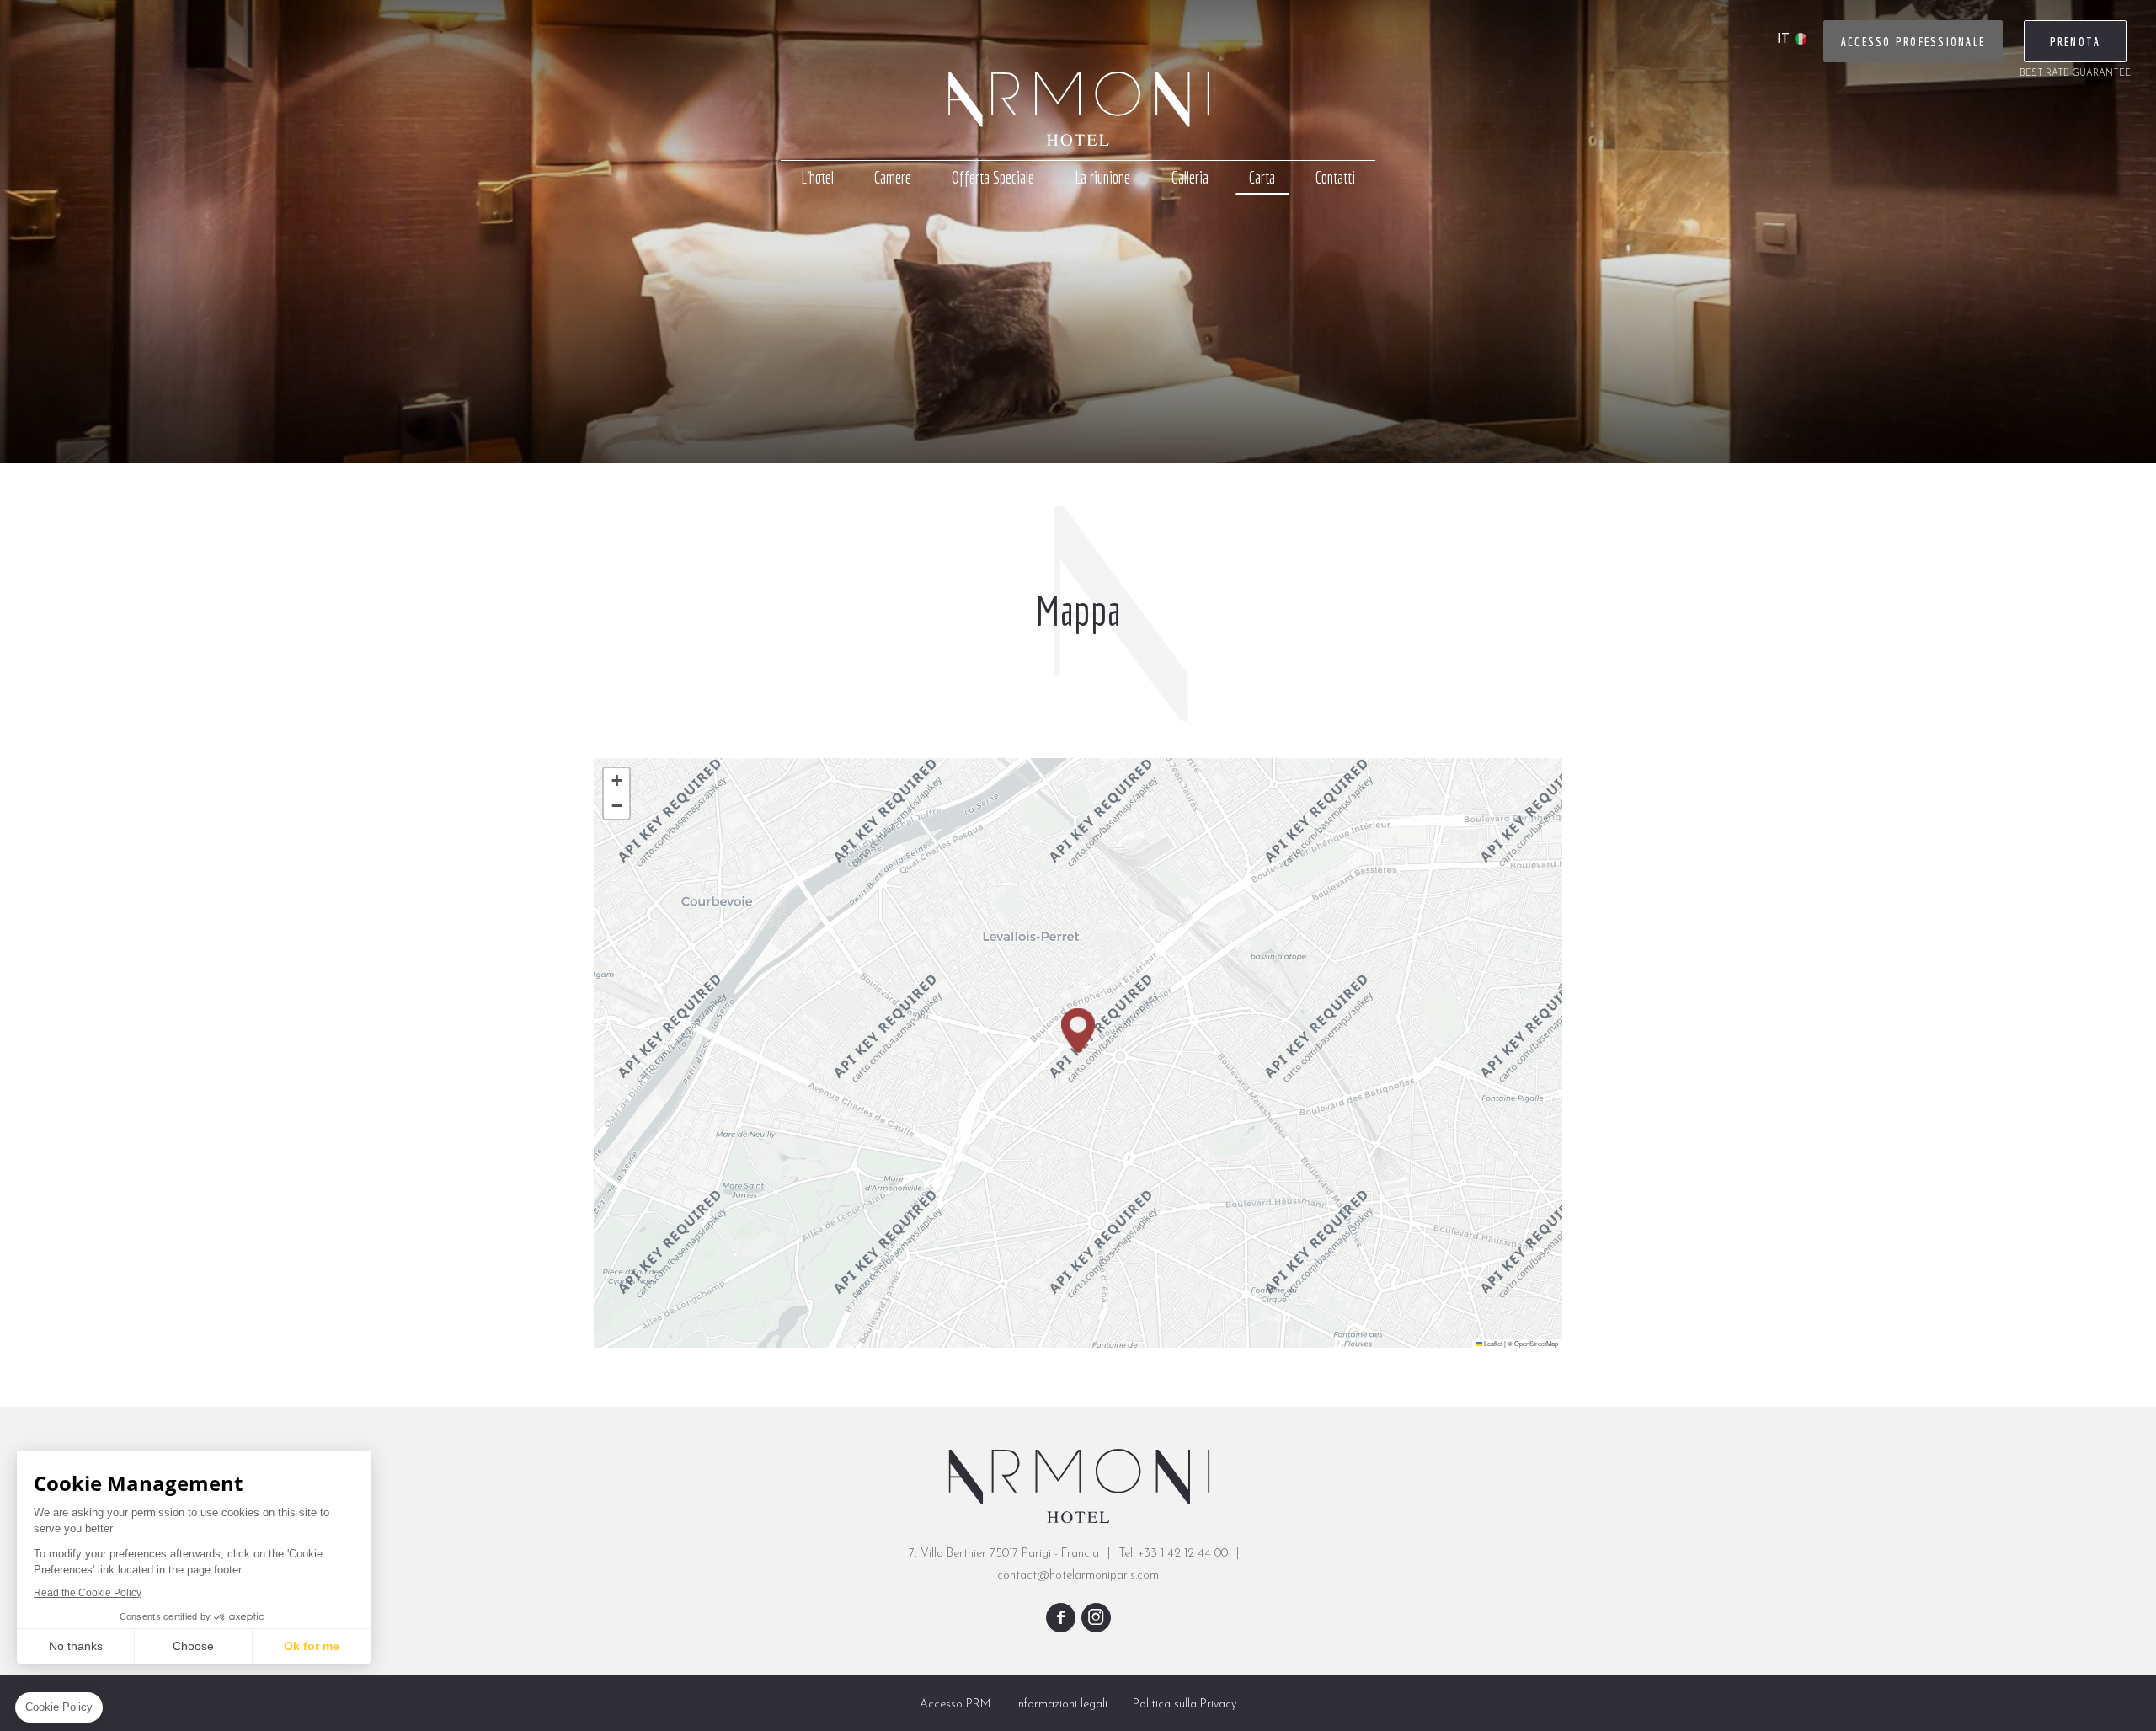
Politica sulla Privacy (1185, 1704)
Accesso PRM (955, 1704)
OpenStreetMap (1536, 1343)
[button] (1078, 1031)
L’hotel (817, 177)
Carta (1262, 177)
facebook (1061, 1618)
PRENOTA (2076, 42)
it (1783, 40)
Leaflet (1492, 1343)
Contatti (1335, 177)
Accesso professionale (1913, 42)
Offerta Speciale (993, 177)
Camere (893, 177)
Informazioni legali (1062, 1704)
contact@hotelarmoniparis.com (1078, 1576)
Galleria (1190, 177)
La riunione (1102, 177)
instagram (1096, 1618)
